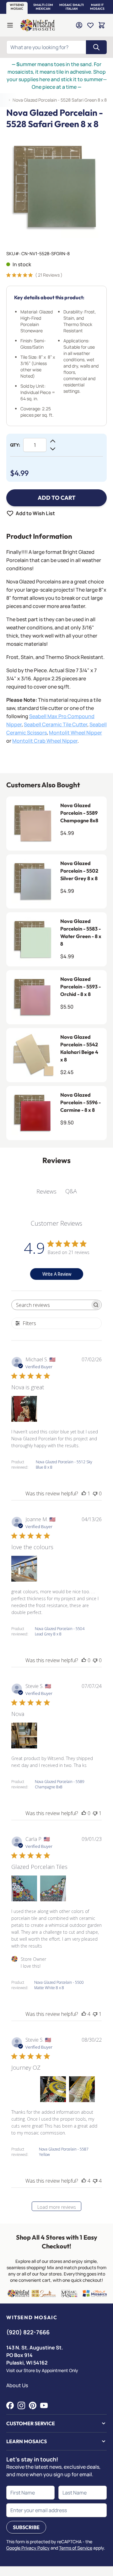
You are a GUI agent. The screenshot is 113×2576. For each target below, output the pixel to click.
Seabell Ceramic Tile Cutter (56, 724)
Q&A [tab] (71, 1191)
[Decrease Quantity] (53, 449)
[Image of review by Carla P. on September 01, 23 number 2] (53, 1888)
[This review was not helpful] (95, 2181)
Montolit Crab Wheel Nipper (45, 741)
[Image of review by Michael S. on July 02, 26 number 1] (24, 1409)
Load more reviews (57, 2207)
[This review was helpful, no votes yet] (84, 1660)
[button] (17, 7)
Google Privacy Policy (28, 2548)
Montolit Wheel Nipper (75, 733)
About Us (17, 2385)
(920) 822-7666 (28, 2332)
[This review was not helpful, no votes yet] (95, 1493)
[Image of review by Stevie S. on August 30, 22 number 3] (82, 2089)
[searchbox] (51, 1305)
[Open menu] (10, 25)
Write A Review (57, 1274)
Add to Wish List (35, 513)
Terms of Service (76, 2548)
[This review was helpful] (84, 2014)
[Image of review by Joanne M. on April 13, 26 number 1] (24, 1569)
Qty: (15, 445)
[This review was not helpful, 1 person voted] (95, 1813)
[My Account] (79, 25)
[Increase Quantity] (53, 441)
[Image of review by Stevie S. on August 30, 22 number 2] (53, 2089)
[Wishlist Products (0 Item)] (90, 25)
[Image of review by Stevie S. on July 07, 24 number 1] (24, 1735)
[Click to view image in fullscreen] (56, 188)
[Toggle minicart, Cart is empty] (102, 25)
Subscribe (26, 2527)
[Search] (96, 47)
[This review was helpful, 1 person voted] (84, 1493)
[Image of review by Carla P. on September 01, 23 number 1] (24, 1888)
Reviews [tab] (46, 1191)
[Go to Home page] (38, 25)
